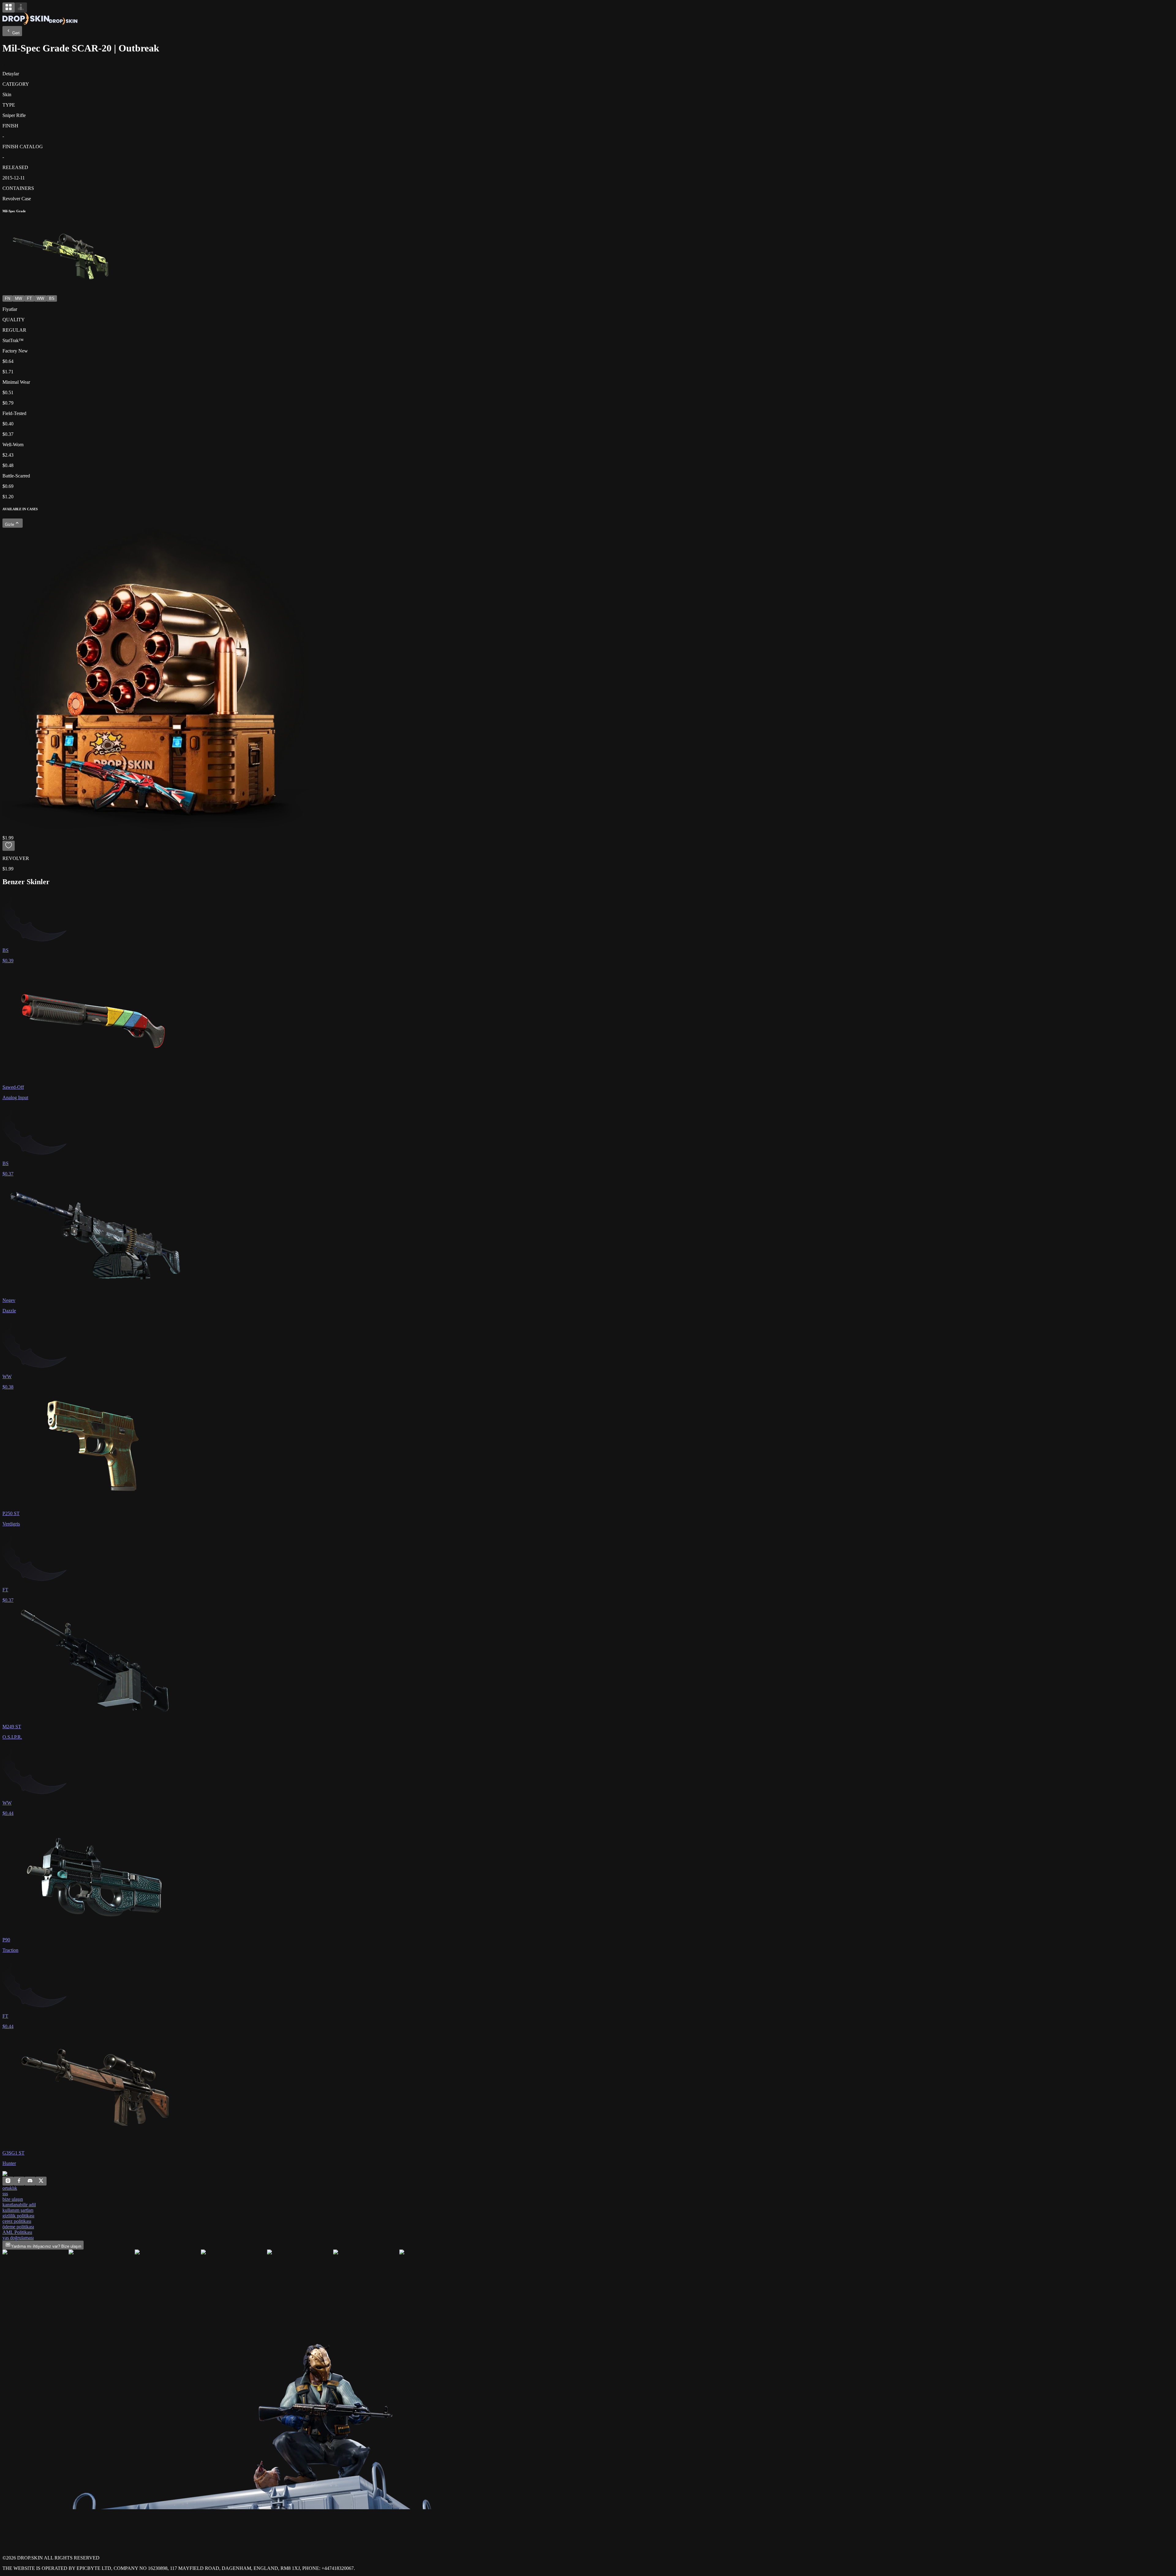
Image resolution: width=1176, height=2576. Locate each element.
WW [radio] (40, 298)
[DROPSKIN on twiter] (41, 2182)
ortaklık (10, 2188)
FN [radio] (8, 298)
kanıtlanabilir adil (19, 2205)
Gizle (9, 524)
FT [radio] (29, 298)
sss (5, 2194)
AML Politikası (17, 2232)
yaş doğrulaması (18, 2238)
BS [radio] (52, 298)
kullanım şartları (18, 2210)
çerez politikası (17, 2221)
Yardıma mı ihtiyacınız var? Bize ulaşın (46, 2246)
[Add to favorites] (9, 846)
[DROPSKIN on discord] (30, 2182)
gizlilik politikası (18, 2216)
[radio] (9, 8)
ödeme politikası (18, 2227)
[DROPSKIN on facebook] (19, 2182)
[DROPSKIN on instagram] (8, 2182)
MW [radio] (19, 298)
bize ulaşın (13, 2199)
